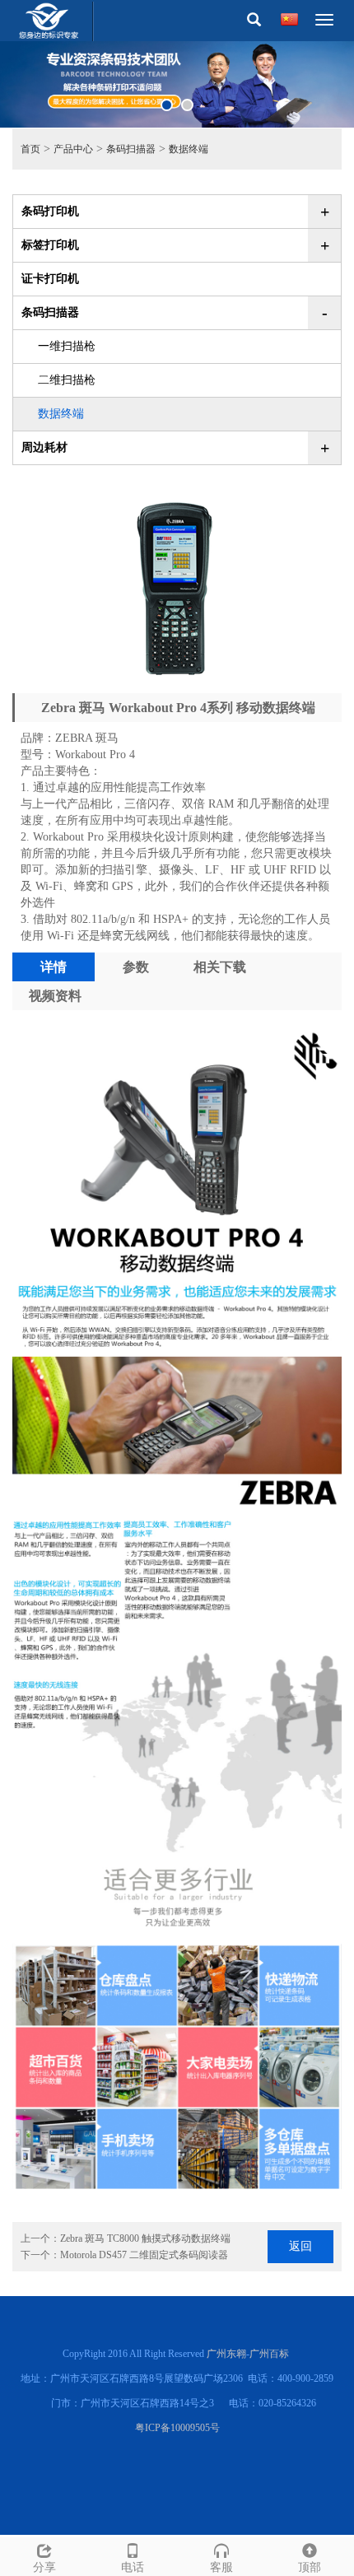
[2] (177, 84)
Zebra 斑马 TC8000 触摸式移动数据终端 (145, 2238)
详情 (54, 967)
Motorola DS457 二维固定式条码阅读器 (144, 2255)
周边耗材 (44, 447)
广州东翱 (226, 2354)
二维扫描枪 (67, 380)
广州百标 (269, 2354)
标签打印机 (50, 245)
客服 (221, 2567)
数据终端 (189, 149)
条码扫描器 (131, 149)
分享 (44, 2567)
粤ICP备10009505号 (177, 2428)
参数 (136, 967)
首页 (30, 149)
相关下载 (220, 967)
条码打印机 (50, 211)
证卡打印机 (50, 279)
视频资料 (55, 996)
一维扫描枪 (67, 346)
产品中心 (73, 149)
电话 (133, 2567)
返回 (300, 2246)
